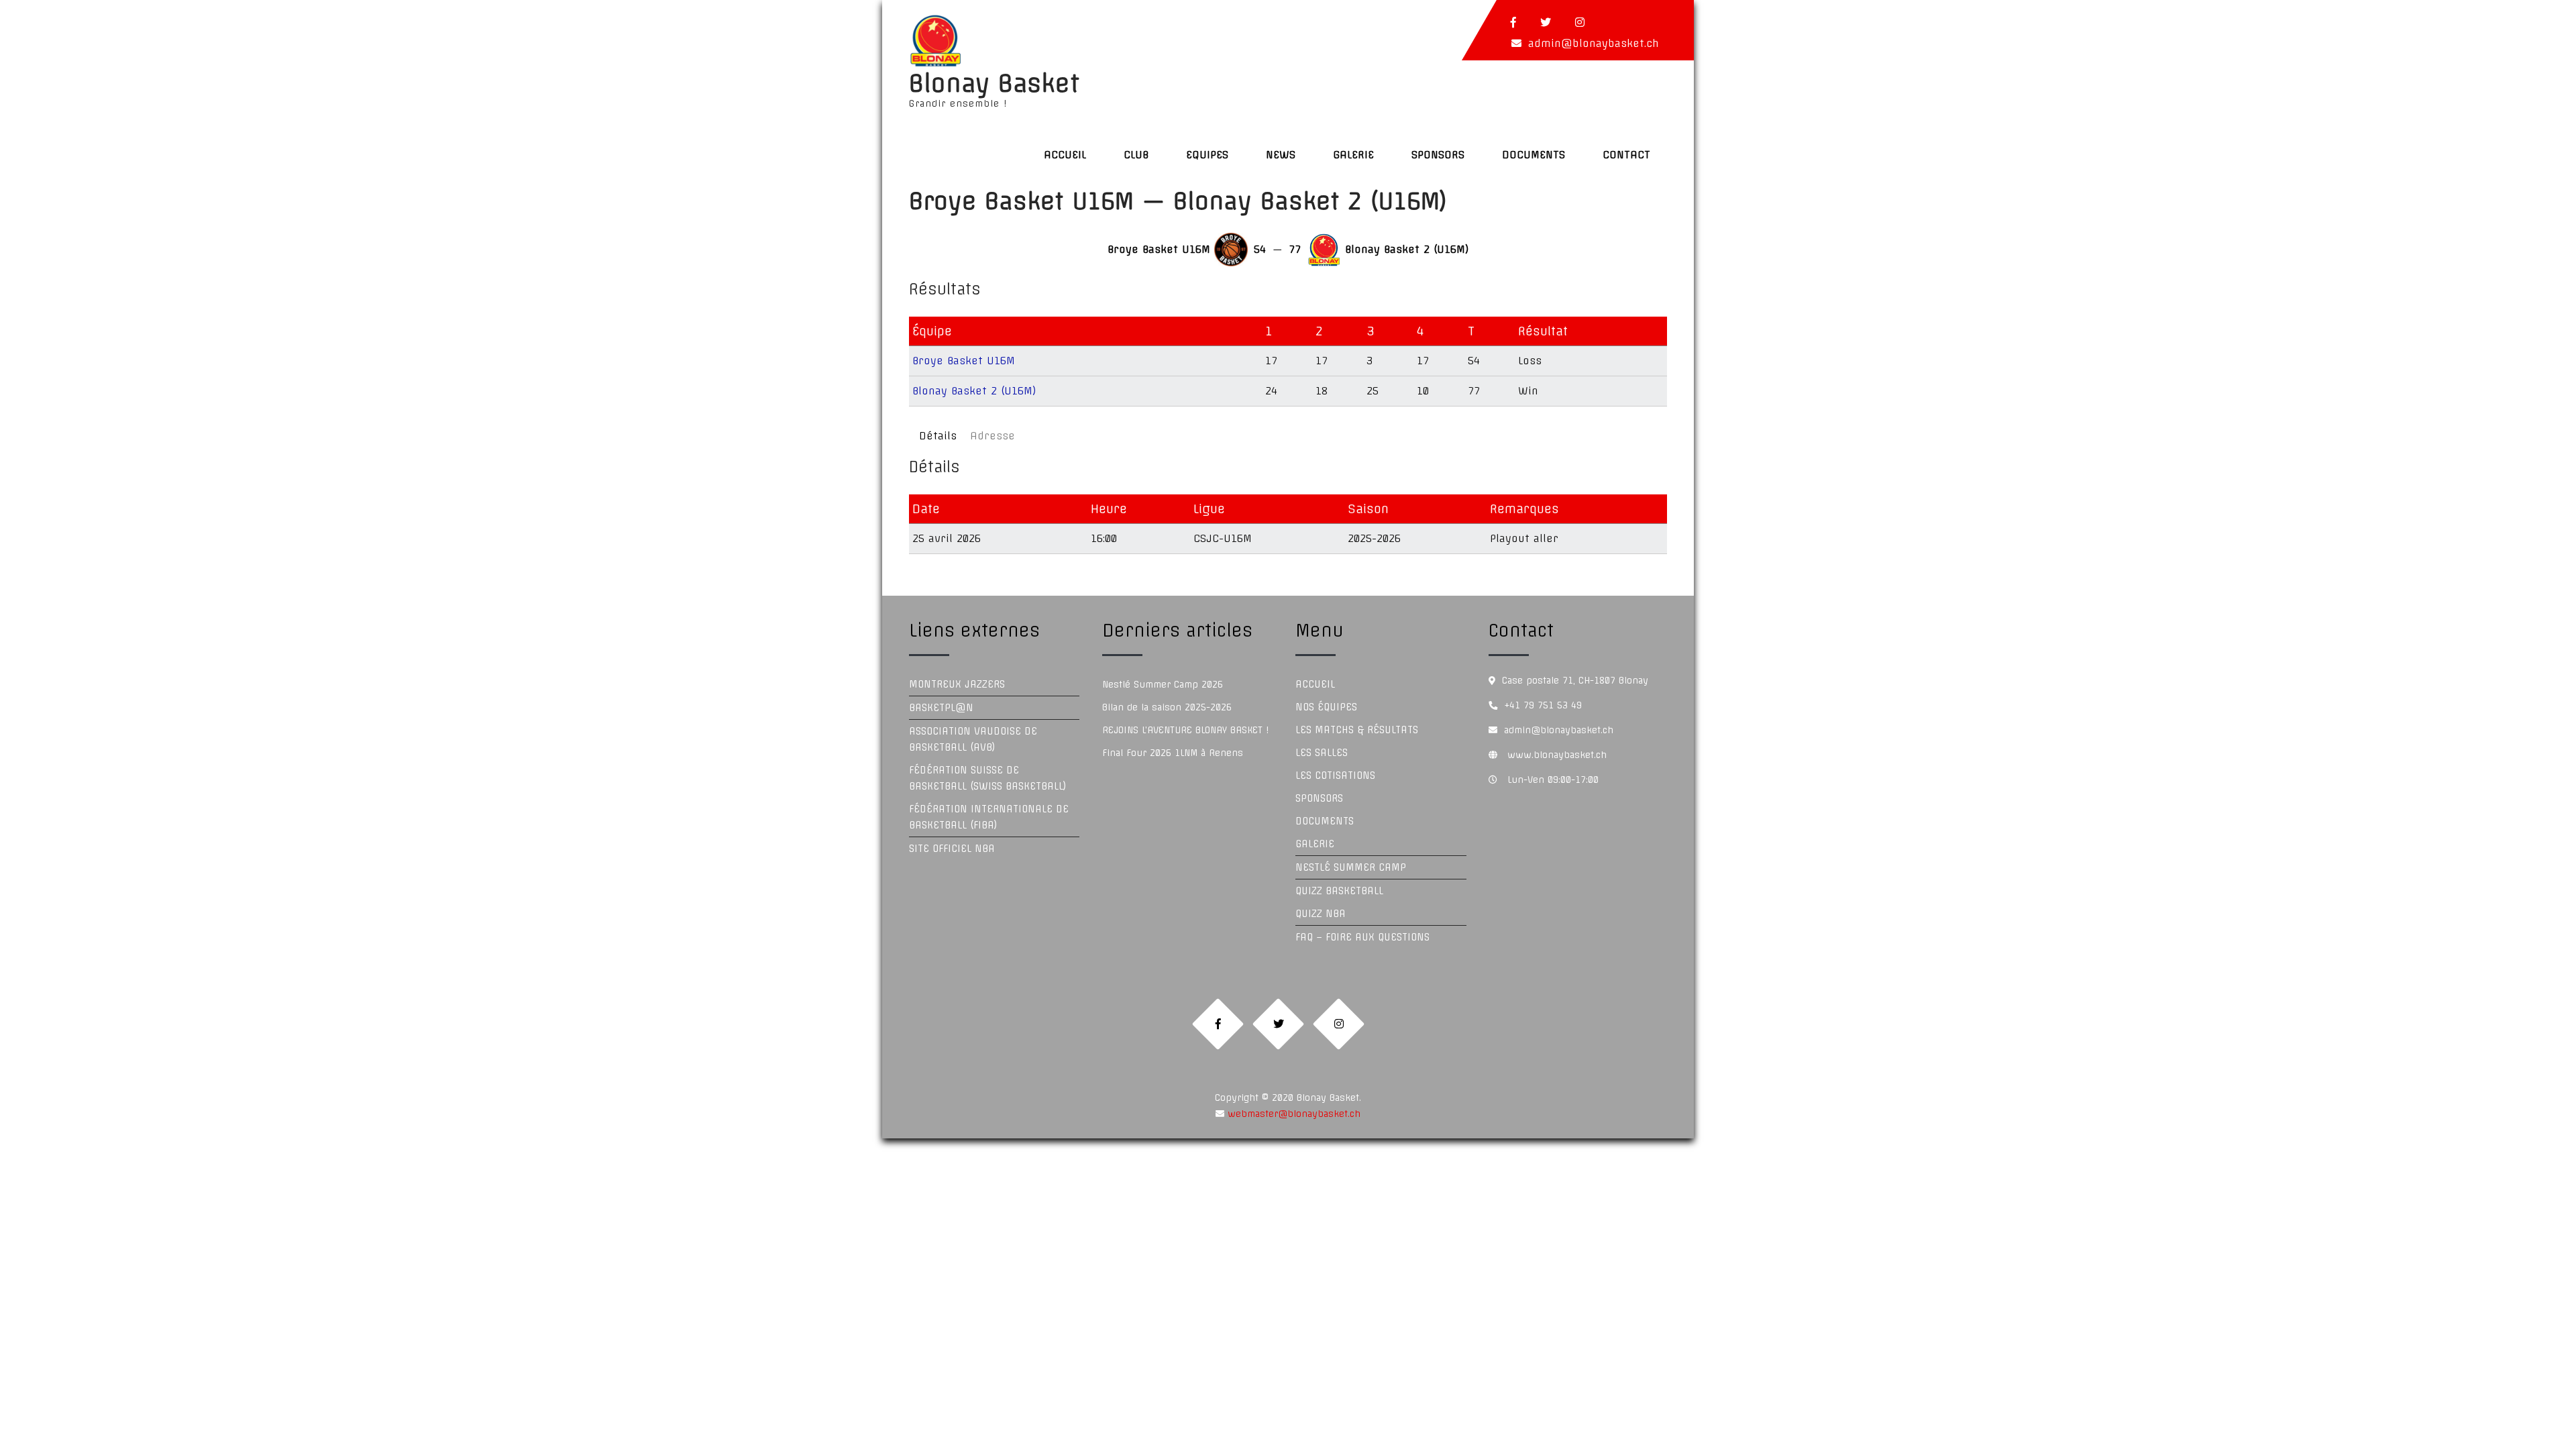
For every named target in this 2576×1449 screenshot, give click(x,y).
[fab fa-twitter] (1546, 22)
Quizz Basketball (1339, 891)
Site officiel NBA (952, 849)
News (1281, 155)
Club (1136, 155)
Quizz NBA (1321, 914)
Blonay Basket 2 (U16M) (974, 391)
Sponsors (1438, 155)
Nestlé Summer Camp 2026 (1163, 684)
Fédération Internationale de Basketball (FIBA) (989, 817)
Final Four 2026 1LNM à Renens (1173, 753)
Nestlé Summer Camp (1351, 867)
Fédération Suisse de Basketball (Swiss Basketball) (988, 778)
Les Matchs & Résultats (1357, 730)
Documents (1534, 155)
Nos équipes (1326, 707)
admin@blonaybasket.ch (1594, 43)
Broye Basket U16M (964, 361)
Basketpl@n (941, 708)
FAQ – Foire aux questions (1362, 937)
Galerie (1353, 155)
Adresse (992, 436)
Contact (1626, 155)
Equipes (1207, 155)
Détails (938, 436)
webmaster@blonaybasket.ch (1292, 1114)
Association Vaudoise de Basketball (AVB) (973, 739)
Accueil (1065, 155)
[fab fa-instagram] (1580, 22)
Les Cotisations (1335, 775)
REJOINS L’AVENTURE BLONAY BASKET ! (1185, 730)
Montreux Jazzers (957, 684)
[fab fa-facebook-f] (1513, 22)
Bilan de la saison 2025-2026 (1167, 707)
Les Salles (1322, 753)
